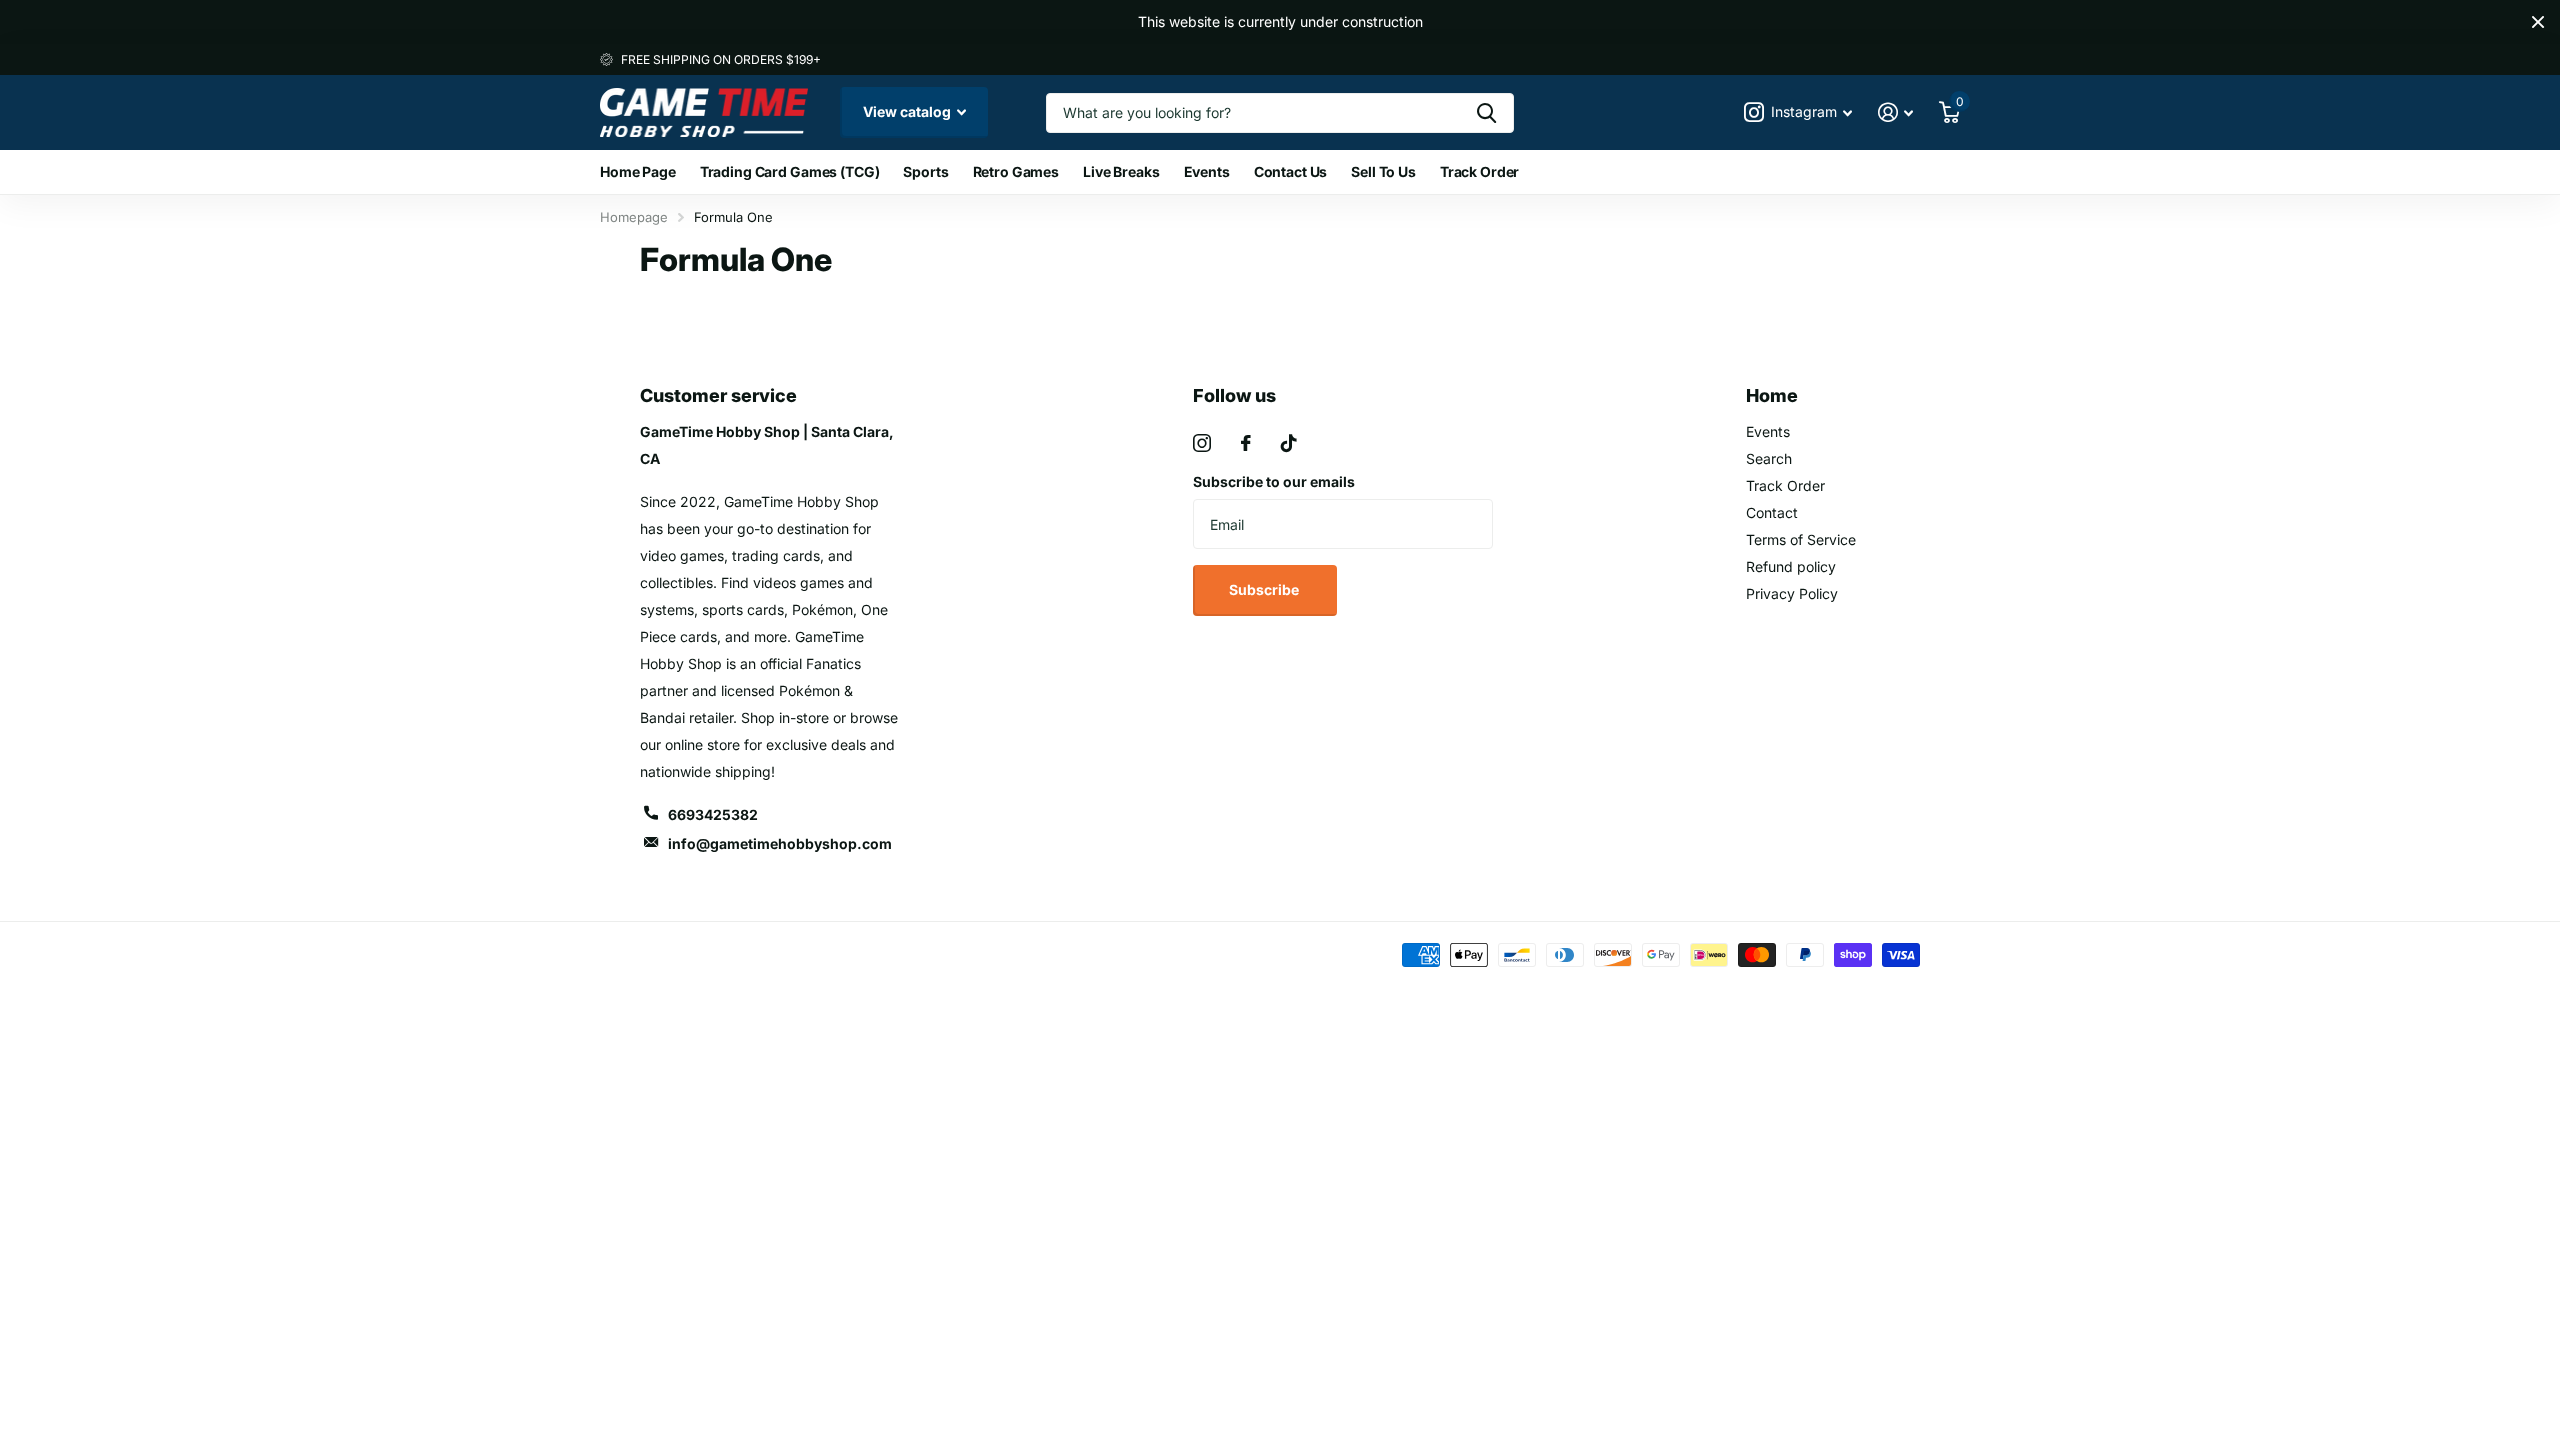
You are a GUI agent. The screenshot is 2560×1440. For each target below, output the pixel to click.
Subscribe (1265, 589)
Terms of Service (1801, 539)
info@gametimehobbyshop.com (780, 843)
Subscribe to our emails (1274, 481)
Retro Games (1016, 171)
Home (1772, 395)
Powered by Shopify (873, 954)
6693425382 (713, 814)
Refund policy (1791, 566)
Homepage (634, 217)
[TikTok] (1289, 443)
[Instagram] (1202, 443)
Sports (925, 171)
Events (1207, 171)
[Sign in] (1895, 112)
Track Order (1479, 171)
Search (1769, 458)
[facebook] (1246, 443)
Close (2538, 22)
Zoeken (1486, 113)
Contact (1772, 512)
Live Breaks (1121, 171)
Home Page (638, 171)
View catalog (908, 111)
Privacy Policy (1792, 593)
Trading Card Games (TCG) (790, 171)
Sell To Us (1383, 171)
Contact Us (1291, 171)
